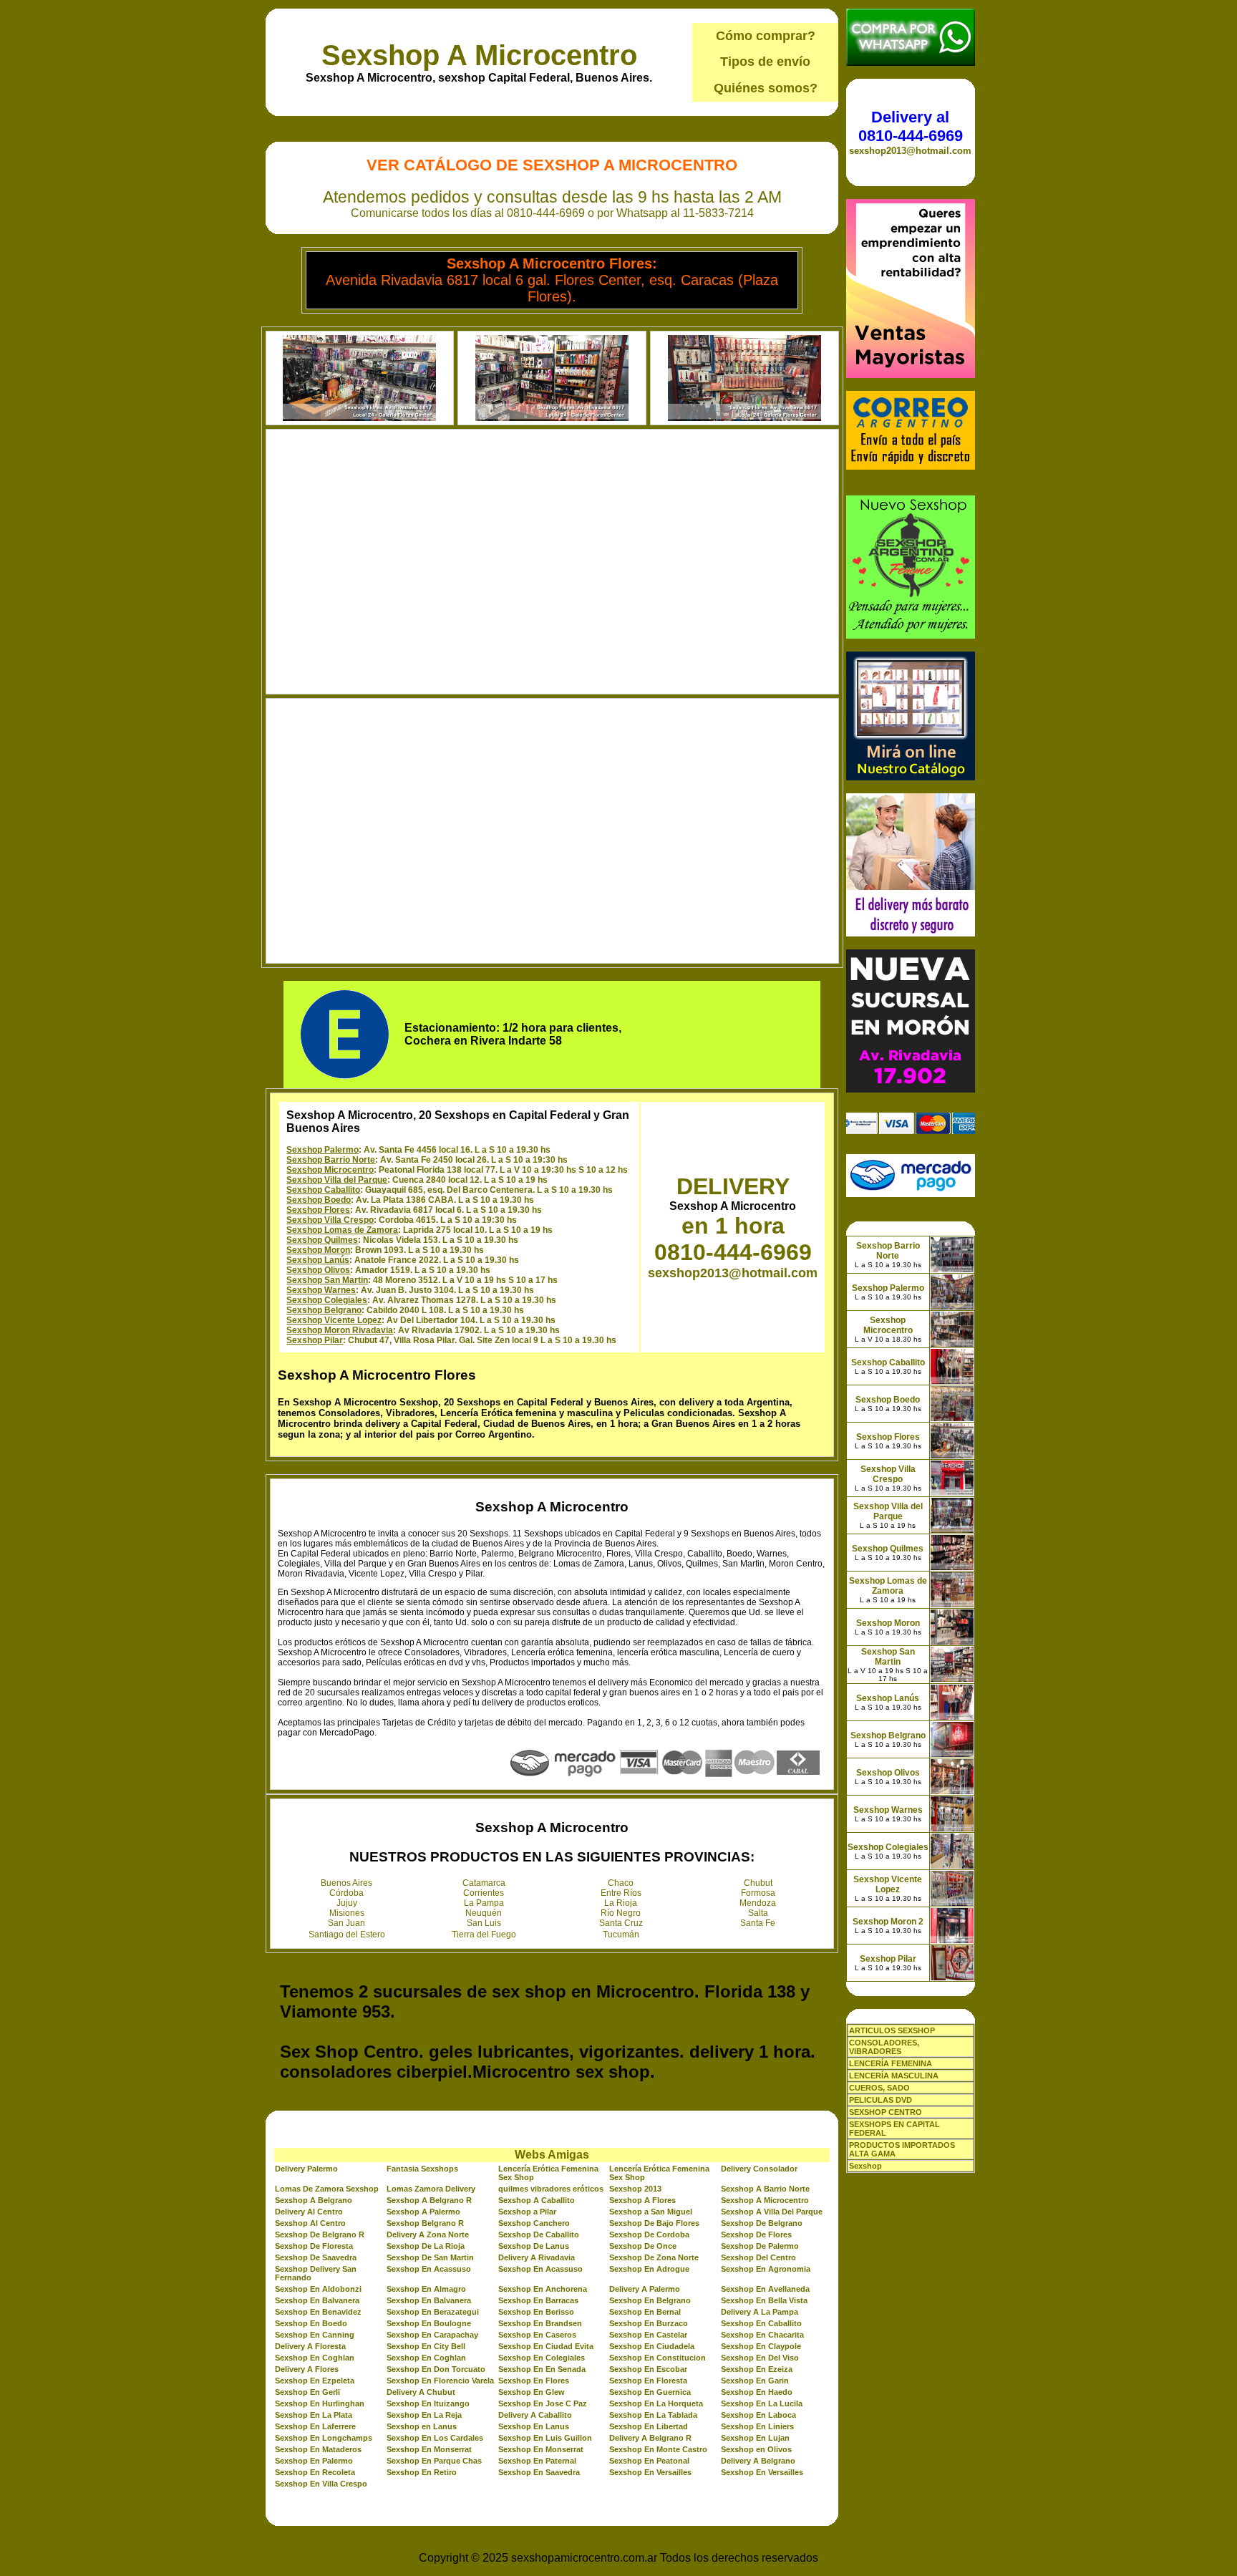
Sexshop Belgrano (324, 1310)
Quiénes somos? (766, 88)
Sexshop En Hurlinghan (320, 2403)
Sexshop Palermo (322, 1150)
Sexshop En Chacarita (762, 2335)
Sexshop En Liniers (757, 2426)
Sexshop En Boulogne (429, 2323)
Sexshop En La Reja (424, 2415)
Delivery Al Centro (309, 2212)
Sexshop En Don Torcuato (436, 2369)
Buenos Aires (346, 1883)
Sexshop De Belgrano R (320, 2234)
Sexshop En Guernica (650, 2392)
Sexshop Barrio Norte (331, 1160)
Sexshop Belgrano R (425, 2223)
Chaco (621, 1883)
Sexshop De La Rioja (426, 2246)
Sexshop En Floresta (648, 2381)
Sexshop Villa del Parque (337, 1180)
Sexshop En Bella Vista (764, 2300)
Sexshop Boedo (319, 1200)
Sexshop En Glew (532, 2392)
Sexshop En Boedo (311, 2323)
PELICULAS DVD (881, 2100)
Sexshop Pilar (315, 1340)
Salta (758, 1913)
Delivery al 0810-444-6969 (911, 126)
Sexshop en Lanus (422, 2426)
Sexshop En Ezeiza (757, 2369)
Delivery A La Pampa (760, 2312)
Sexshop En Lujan (755, 2438)
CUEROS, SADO (879, 2088)
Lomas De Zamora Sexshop (327, 2189)
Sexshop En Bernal (645, 2312)
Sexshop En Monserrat (429, 2449)
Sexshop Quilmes (322, 1240)
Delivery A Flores (307, 2369)
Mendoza (758, 1903)
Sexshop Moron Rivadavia (340, 1330)
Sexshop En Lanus (534, 2426)
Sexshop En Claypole (761, 2346)
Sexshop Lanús (318, 1260)
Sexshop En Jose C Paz (543, 2403)
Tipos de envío (765, 62)
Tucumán (621, 1935)
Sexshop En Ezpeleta (315, 2381)
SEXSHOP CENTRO (886, 2112)
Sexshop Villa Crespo (330, 1220)
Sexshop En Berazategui (433, 2312)
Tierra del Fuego (484, 1935)
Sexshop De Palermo (760, 2246)
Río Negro (621, 1913)
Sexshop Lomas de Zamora (342, 1230)
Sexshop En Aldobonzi (318, 2289)
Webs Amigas (552, 2155)
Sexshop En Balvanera (317, 2300)
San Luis (484, 1923)
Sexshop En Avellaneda (765, 2289)
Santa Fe (758, 1923)
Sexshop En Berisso (536, 2312)
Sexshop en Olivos (756, 2449)
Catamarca (484, 1883)
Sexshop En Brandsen (540, 2323)
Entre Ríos (621, 1893)
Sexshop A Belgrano (314, 2200)
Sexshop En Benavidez (318, 2312)
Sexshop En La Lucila (762, 2403)
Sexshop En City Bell (426, 2346)
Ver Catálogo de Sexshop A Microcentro (552, 165)
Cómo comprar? (766, 36)
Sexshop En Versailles (650, 2472)
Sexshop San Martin (327, 1280)
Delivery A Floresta (310, 2346)
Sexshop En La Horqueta (656, 2403)
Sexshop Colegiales (327, 1300)
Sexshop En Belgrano (650, 2300)
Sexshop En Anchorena (543, 2289)
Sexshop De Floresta (314, 2246)
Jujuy (347, 1903)
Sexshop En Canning (315, 2335)
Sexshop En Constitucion (658, 2358)
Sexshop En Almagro (426, 2289)
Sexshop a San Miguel (651, 2212)
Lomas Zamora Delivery (431, 2189)
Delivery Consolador (759, 2169)
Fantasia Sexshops (422, 2169)
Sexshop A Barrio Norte (765, 2189)
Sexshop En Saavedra (539, 2472)
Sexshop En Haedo (757, 2392)
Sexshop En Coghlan (315, 2358)
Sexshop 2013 (635, 2189)
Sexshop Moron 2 (888, 1922)
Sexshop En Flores (534, 2381)
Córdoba (346, 1893)
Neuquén (484, 1913)
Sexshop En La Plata (314, 2415)
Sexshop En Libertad (649, 2426)
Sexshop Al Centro (310, 2223)
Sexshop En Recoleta (315, 2472)
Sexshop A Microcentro (479, 55)
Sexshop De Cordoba (649, 2234)
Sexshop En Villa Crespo (321, 2484)
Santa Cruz (621, 1923)
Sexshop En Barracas (538, 2300)
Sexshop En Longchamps (324, 2438)
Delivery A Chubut (421, 2392)
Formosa (758, 1893)
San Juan (346, 1923)
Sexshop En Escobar (648, 2369)
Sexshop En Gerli (307, 2392)
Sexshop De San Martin (430, 2257)
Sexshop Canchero (534, 2223)
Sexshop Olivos (318, 1270)
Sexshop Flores (318, 1210)
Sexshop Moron (318, 1250)
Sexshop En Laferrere (315, 2426)
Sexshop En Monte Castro (658, 2449)
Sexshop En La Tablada (653, 2415)
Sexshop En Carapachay (432, 2335)
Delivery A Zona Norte (428, 2234)
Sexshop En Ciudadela (652, 2346)
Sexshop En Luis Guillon (545, 2438)
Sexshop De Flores (756, 2234)
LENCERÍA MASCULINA (894, 2076)
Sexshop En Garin (755, 2381)
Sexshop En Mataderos (318, 2449)
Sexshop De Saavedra (316, 2257)
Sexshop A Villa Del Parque (772, 2212)
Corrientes (484, 1893)
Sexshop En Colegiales (542, 2358)
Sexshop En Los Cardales (435, 2438)
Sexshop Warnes (321, 1290)
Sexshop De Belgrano (762, 2223)
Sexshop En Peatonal (649, 2461)
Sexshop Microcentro (330, 1170)
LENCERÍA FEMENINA (891, 2063)
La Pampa (484, 1903)
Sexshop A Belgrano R (429, 2200)
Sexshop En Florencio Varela (440, 2381)
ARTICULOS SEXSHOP (892, 2030)
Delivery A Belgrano (758, 2461)
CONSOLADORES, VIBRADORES (884, 2047)
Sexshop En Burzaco (649, 2323)
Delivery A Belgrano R (650, 2438)
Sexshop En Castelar (648, 2335)
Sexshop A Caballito (537, 2200)
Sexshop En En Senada (542, 2369)
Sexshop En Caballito (761, 2323)
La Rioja (621, 1903)
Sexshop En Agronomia (766, 2269)
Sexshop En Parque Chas (434, 2461)
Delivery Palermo (306, 2169)
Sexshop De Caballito (539, 2234)
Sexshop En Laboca (758, 2415)
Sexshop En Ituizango (428, 2403)
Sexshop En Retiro (422, 2472)
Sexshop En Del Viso (760, 2358)
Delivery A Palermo (645, 2289)
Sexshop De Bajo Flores (654, 2223)
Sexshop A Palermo (423, 2212)
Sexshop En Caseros (537, 2335)
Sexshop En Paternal (537, 2461)
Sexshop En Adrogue (649, 2269)
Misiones (347, 1913)
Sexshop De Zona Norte (654, 2257)
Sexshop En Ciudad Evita (546, 2346)
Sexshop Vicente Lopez (334, 1320)
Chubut (758, 1883)
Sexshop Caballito (323, 1190)
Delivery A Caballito (535, 2415)
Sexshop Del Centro (758, 2257)
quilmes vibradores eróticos (551, 2189)
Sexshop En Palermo (314, 2461)
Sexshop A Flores (642, 2200)
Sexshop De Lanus (534, 2246)
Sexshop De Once (643, 2246)
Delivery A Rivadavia (537, 2257)
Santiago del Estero (347, 1935)
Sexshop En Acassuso (429, 2269)
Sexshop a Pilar (527, 2212)
